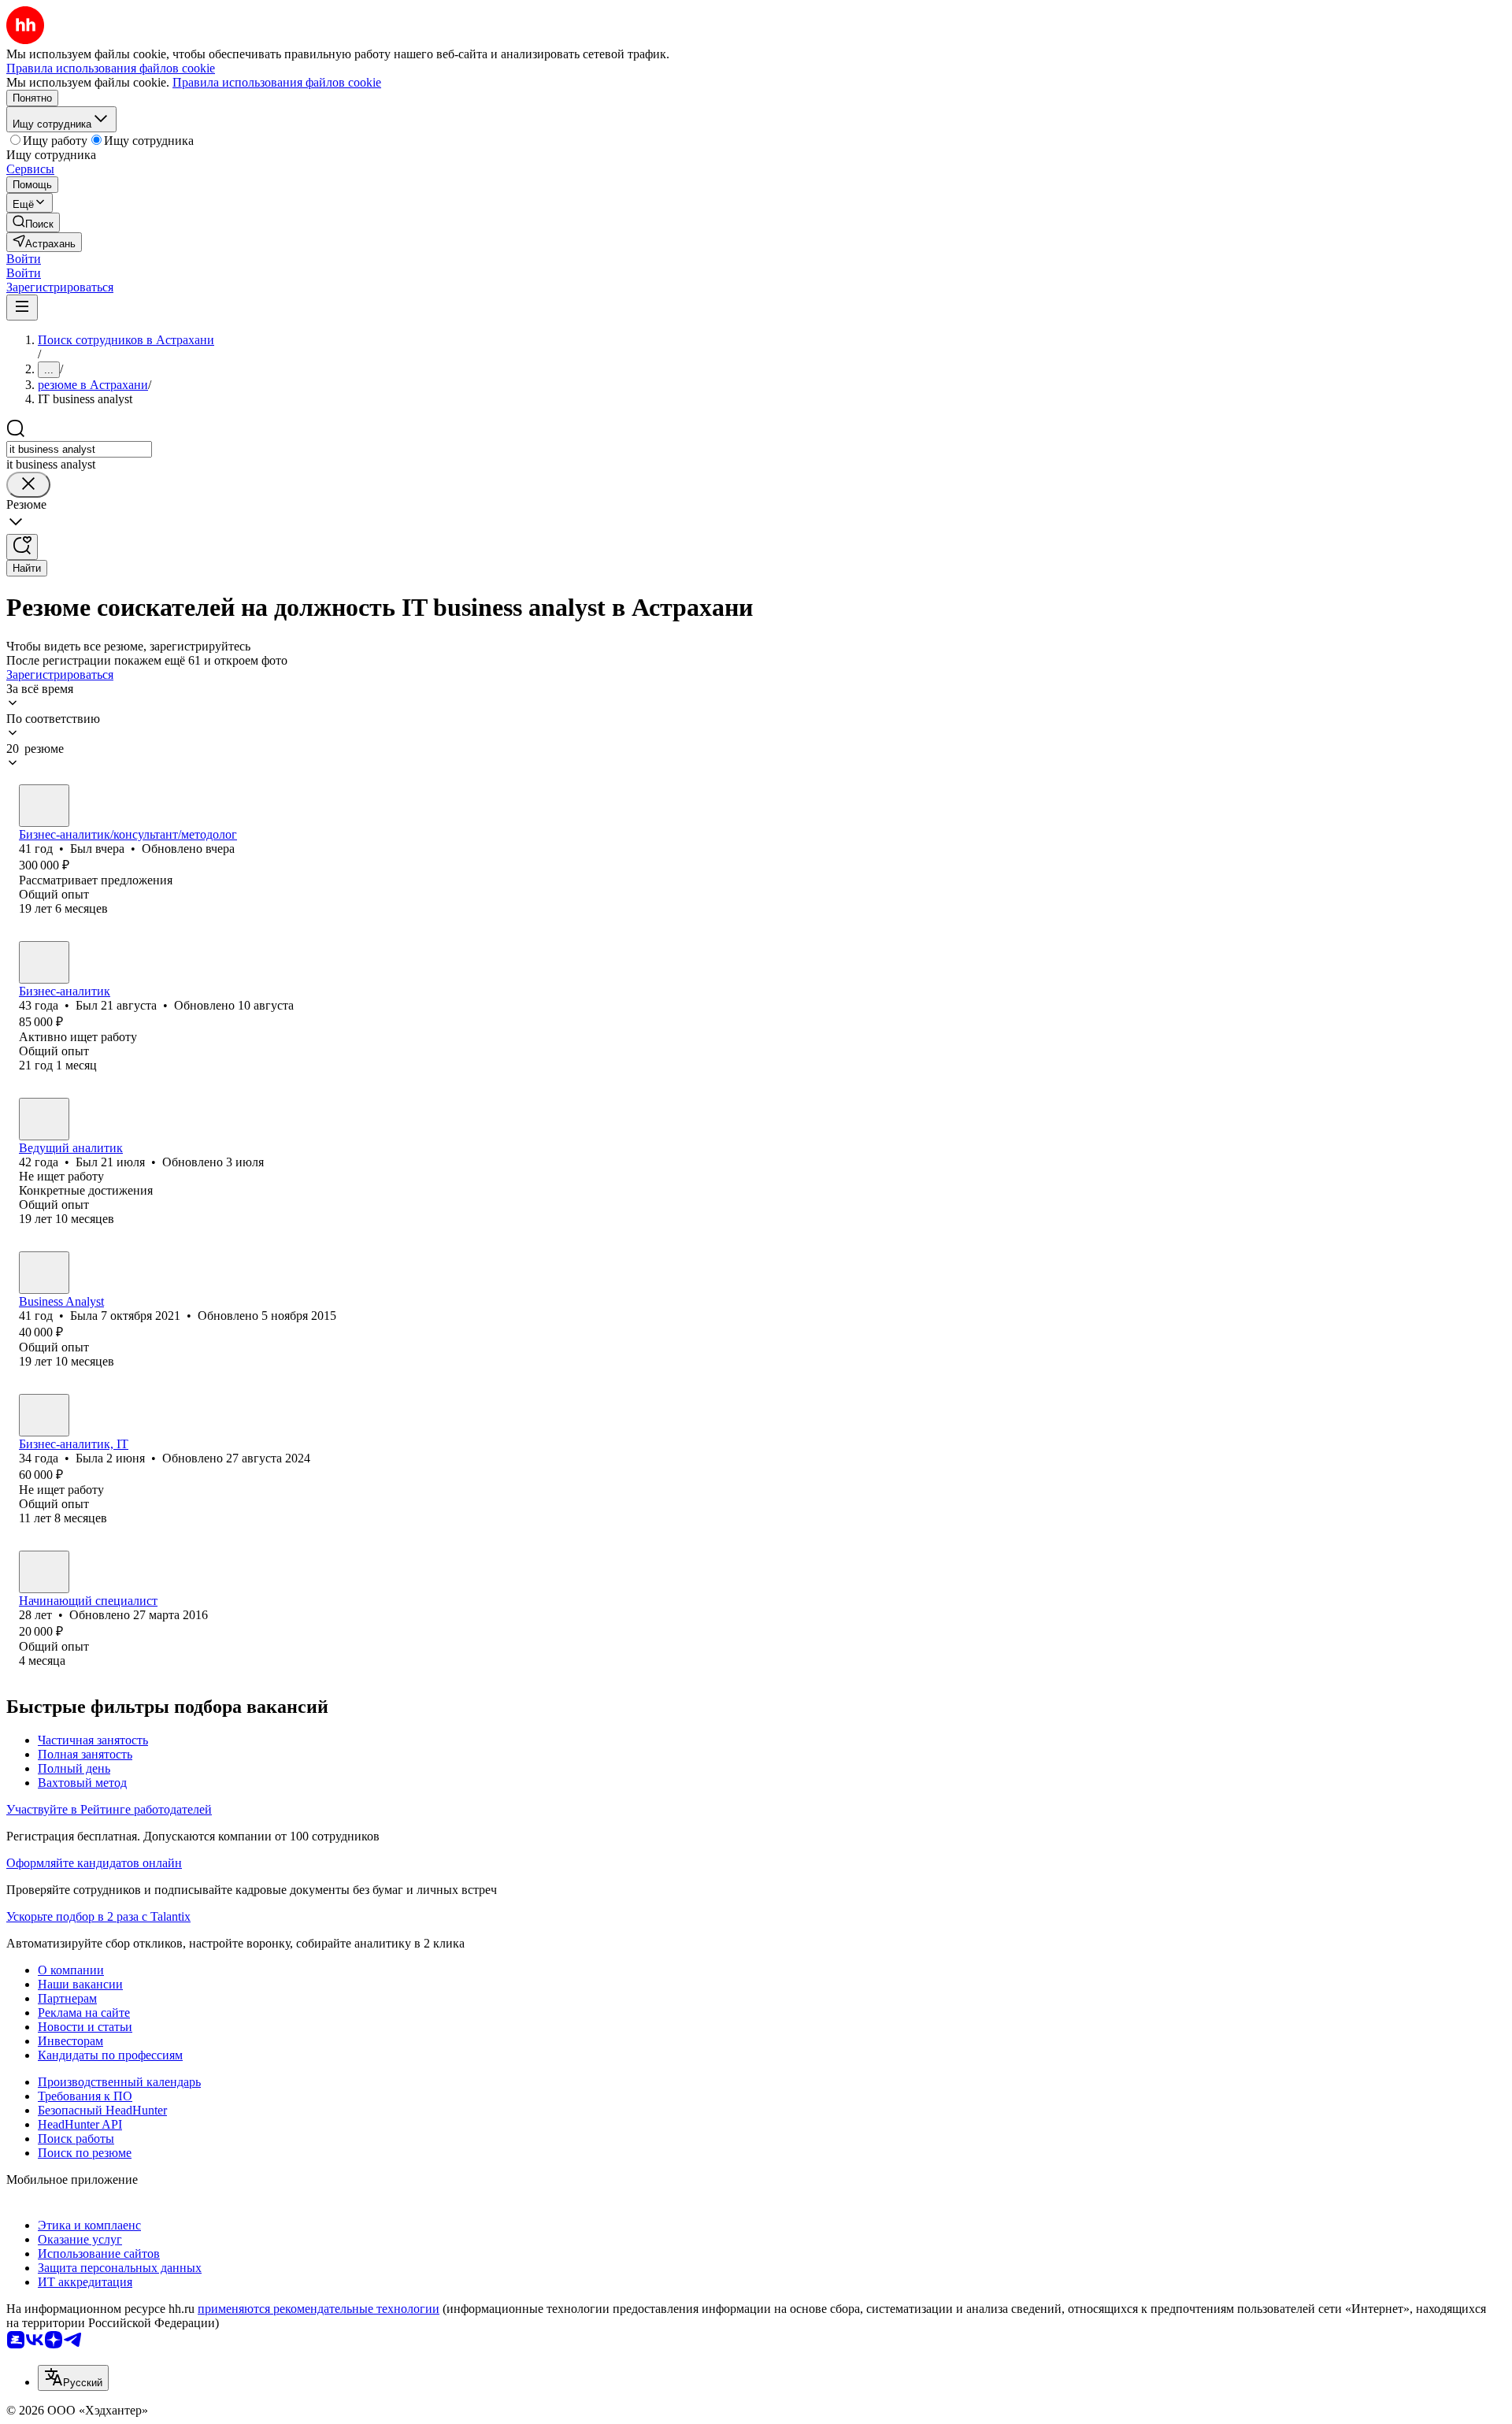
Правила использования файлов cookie (277, 82)
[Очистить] (28, 485)
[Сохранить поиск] (22, 547)
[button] (24, 259)
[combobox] (79, 449)
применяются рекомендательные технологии (319, 2309)
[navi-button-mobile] (22, 308)
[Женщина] (44, 1273)
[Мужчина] (44, 806)
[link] (33, 222)
